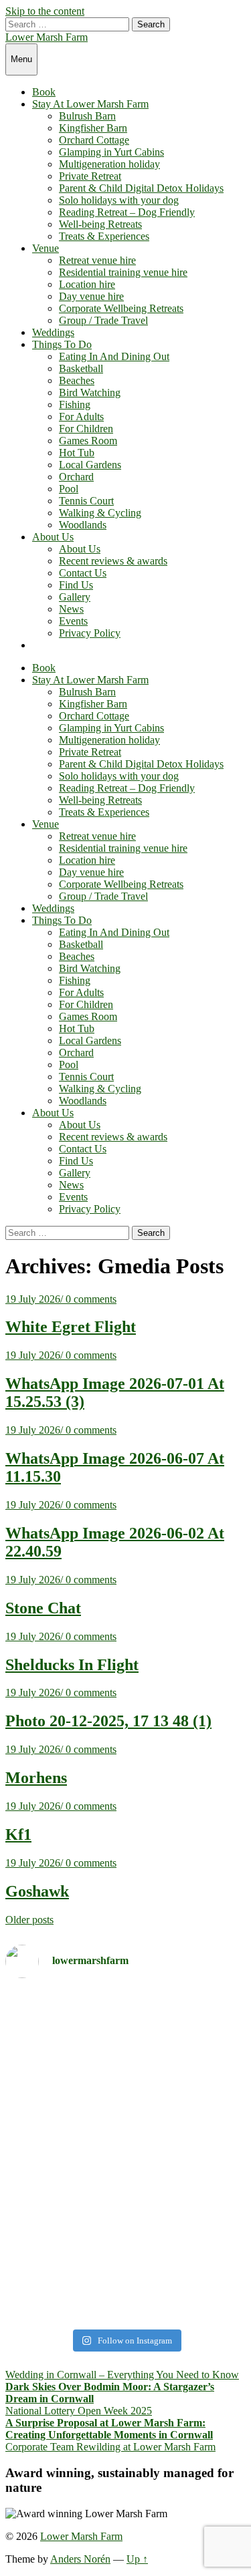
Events (73, 621)
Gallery (75, 597)
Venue (46, 248)
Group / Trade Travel (103, 320)
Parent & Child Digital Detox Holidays (141, 188)
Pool (69, 489)
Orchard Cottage (94, 140)
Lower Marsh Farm (47, 37)
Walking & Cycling (100, 513)
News (71, 609)
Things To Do (62, 344)
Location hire (87, 284)
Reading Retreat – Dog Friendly (127, 212)
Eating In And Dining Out (114, 356)
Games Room (88, 441)
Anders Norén (80, 2559)
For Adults (81, 417)
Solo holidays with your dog (119, 200)
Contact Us (83, 573)
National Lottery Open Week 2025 (79, 2411)
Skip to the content (45, 11)
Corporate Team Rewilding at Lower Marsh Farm (110, 2447)
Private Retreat (90, 176)
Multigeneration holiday (109, 164)
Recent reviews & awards (113, 561)
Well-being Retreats (100, 224)
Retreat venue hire (97, 260)
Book (44, 92)
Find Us (76, 585)
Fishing (75, 405)
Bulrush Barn (87, 116)
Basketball (81, 368)
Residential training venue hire (123, 272)
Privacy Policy (90, 633)
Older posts (29, 1920)
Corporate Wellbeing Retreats (121, 308)
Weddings (53, 332)
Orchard (76, 477)
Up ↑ (137, 2559)
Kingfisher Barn (93, 128)
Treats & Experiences (104, 236)
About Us (53, 537)
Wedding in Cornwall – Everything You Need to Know (122, 2375)
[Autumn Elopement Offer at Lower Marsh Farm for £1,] (125, 2134)
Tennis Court (86, 501)
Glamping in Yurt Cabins (111, 152)
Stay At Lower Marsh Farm (90, 104)
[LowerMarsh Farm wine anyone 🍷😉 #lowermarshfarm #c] (125, 2300)
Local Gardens (90, 465)
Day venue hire (91, 296)
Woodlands (83, 525)
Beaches (77, 380)
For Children (86, 429)
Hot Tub (77, 453)
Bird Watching (90, 392)
